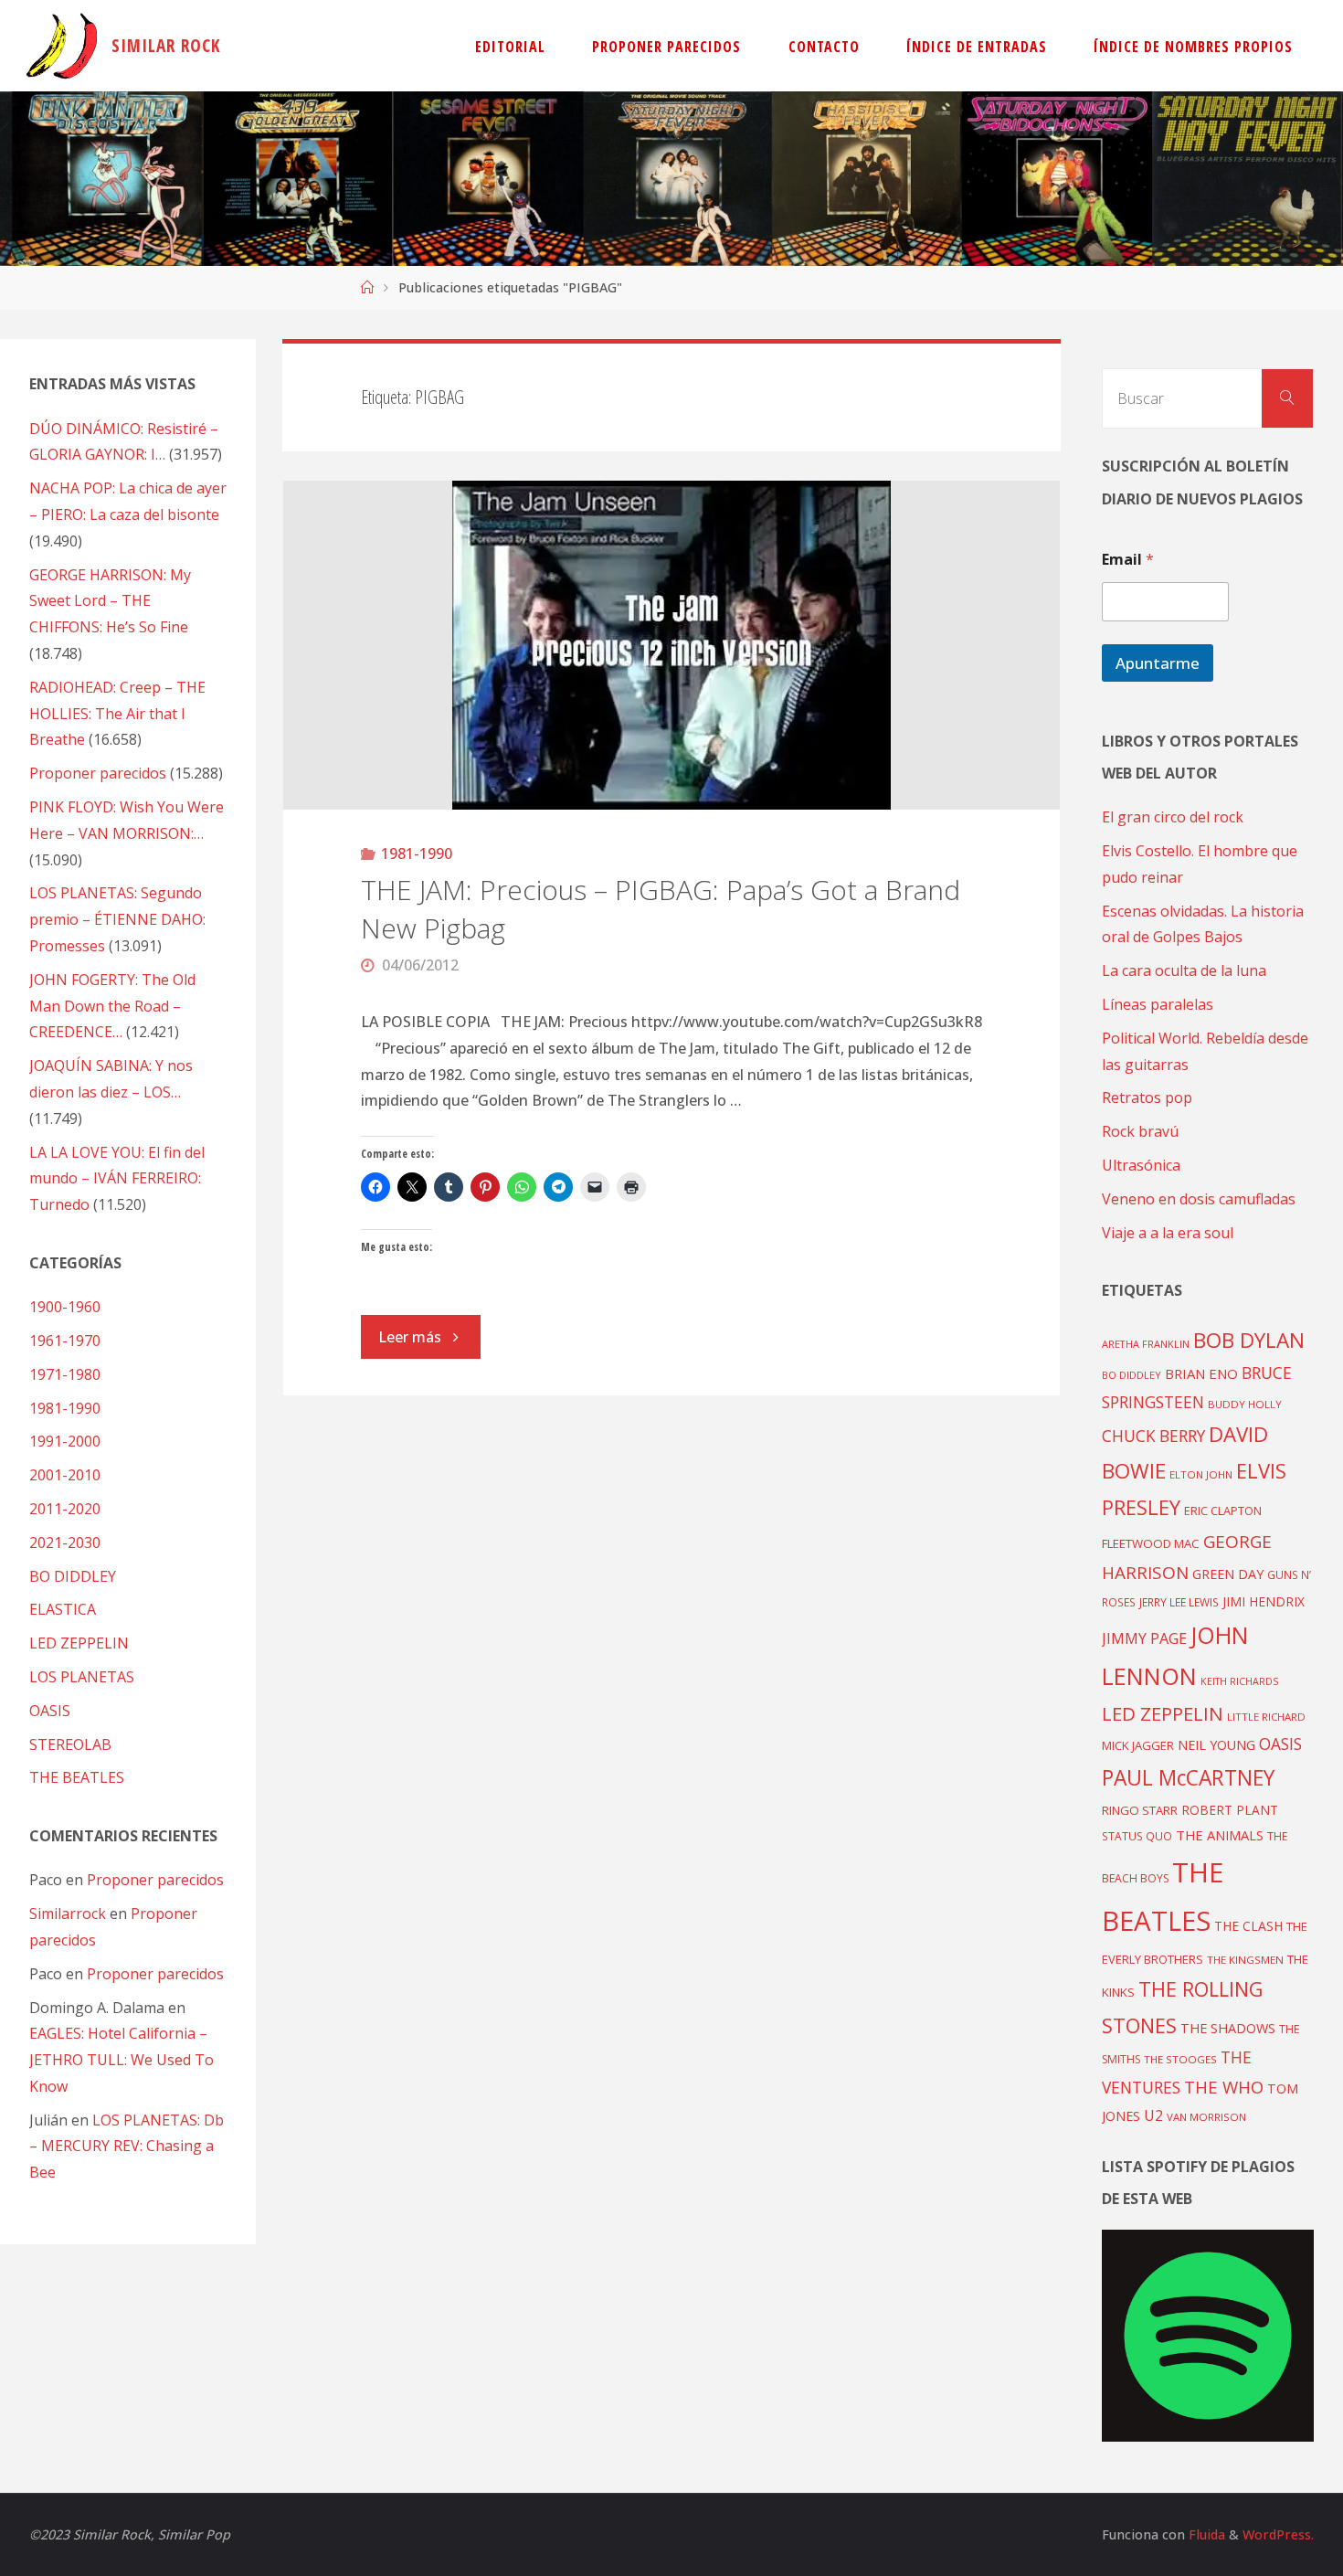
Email (1128, 560)
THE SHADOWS (1228, 2028)
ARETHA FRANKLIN (1146, 1344)
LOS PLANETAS (82, 1677)
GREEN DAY (1228, 1574)
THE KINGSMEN (1245, 1960)
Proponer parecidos (155, 1880)
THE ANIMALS (1220, 1835)
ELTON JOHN (1201, 1474)
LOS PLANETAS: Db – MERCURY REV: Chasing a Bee (127, 2147)
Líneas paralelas (1158, 1004)
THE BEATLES (77, 1777)
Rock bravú (1140, 1131)
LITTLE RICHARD (1266, 1717)
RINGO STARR (1140, 1810)
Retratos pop (1147, 1097)
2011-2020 (65, 1509)
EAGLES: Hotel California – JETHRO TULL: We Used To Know (122, 2060)
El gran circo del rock (1173, 817)
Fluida (1205, 2534)
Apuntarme (1158, 663)
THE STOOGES (1180, 2059)
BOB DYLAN (1249, 1340)
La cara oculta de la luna (1184, 970)
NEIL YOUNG (1216, 1745)
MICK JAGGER (1138, 1745)
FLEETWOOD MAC (1151, 1543)
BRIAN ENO (1201, 1373)
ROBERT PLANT (1230, 1810)
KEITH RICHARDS (1239, 1681)
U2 (1153, 2115)
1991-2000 (65, 1441)
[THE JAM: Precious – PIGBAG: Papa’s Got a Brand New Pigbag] (672, 645)
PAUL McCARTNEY (1188, 1778)
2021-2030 (65, 1542)
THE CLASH (1248, 1926)
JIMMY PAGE (1144, 1638)
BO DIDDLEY (73, 1576)
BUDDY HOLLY (1245, 1404)
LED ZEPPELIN (79, 1643)
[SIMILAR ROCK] (62, 46)
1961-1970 (65, 1341)
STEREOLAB (70, 1744)
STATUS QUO (1137, 1836)
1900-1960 (65, 1307)
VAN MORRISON (1206, 2117)
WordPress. (1278, 2534)
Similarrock (68, 1913)
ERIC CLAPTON (1223, 1511)
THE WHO (1224, 2087)
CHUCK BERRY (1153, 1436)
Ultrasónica (1141, 1165)
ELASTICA (63, 1609)
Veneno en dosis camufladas (1199, 1199)
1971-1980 (65, 1374)
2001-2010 (65, 1475)
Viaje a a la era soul (1168, 1233)
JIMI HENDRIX (1264, 1601)
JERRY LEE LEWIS (1179, 1602)
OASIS (50, 1711)
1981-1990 (417, 853)
